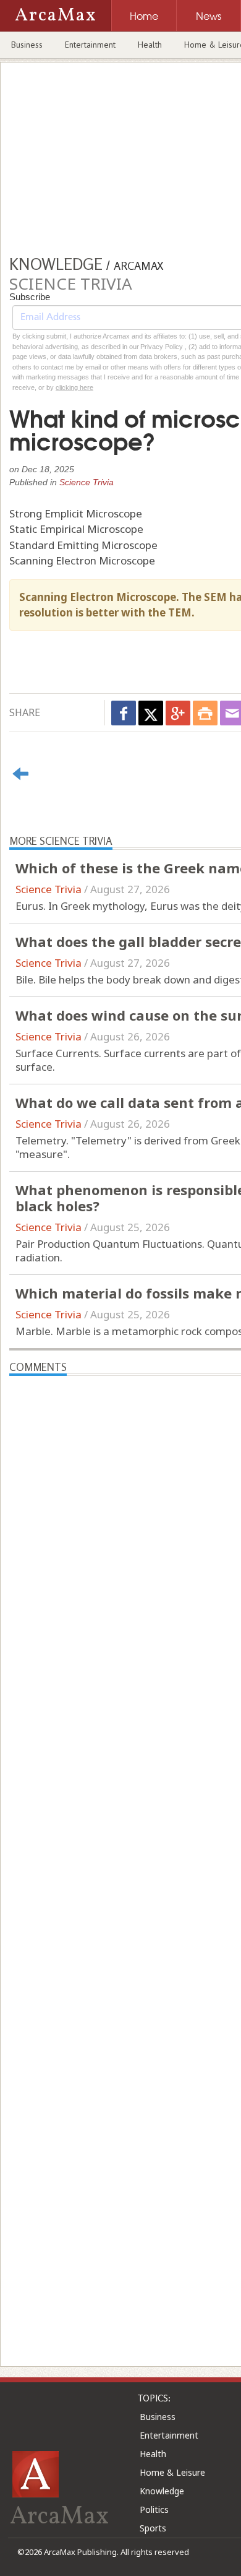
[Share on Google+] (178, 713)
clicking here (74, 387)
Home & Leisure (172, 2472)
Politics (154, 2509)
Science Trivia (87, 482)
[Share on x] (151, 713)
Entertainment (90, 45)
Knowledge (162, 2491)
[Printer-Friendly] (205, 713)
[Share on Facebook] (124, 713)
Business (27, 45)
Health (150, 45)
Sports (153, 2528)
